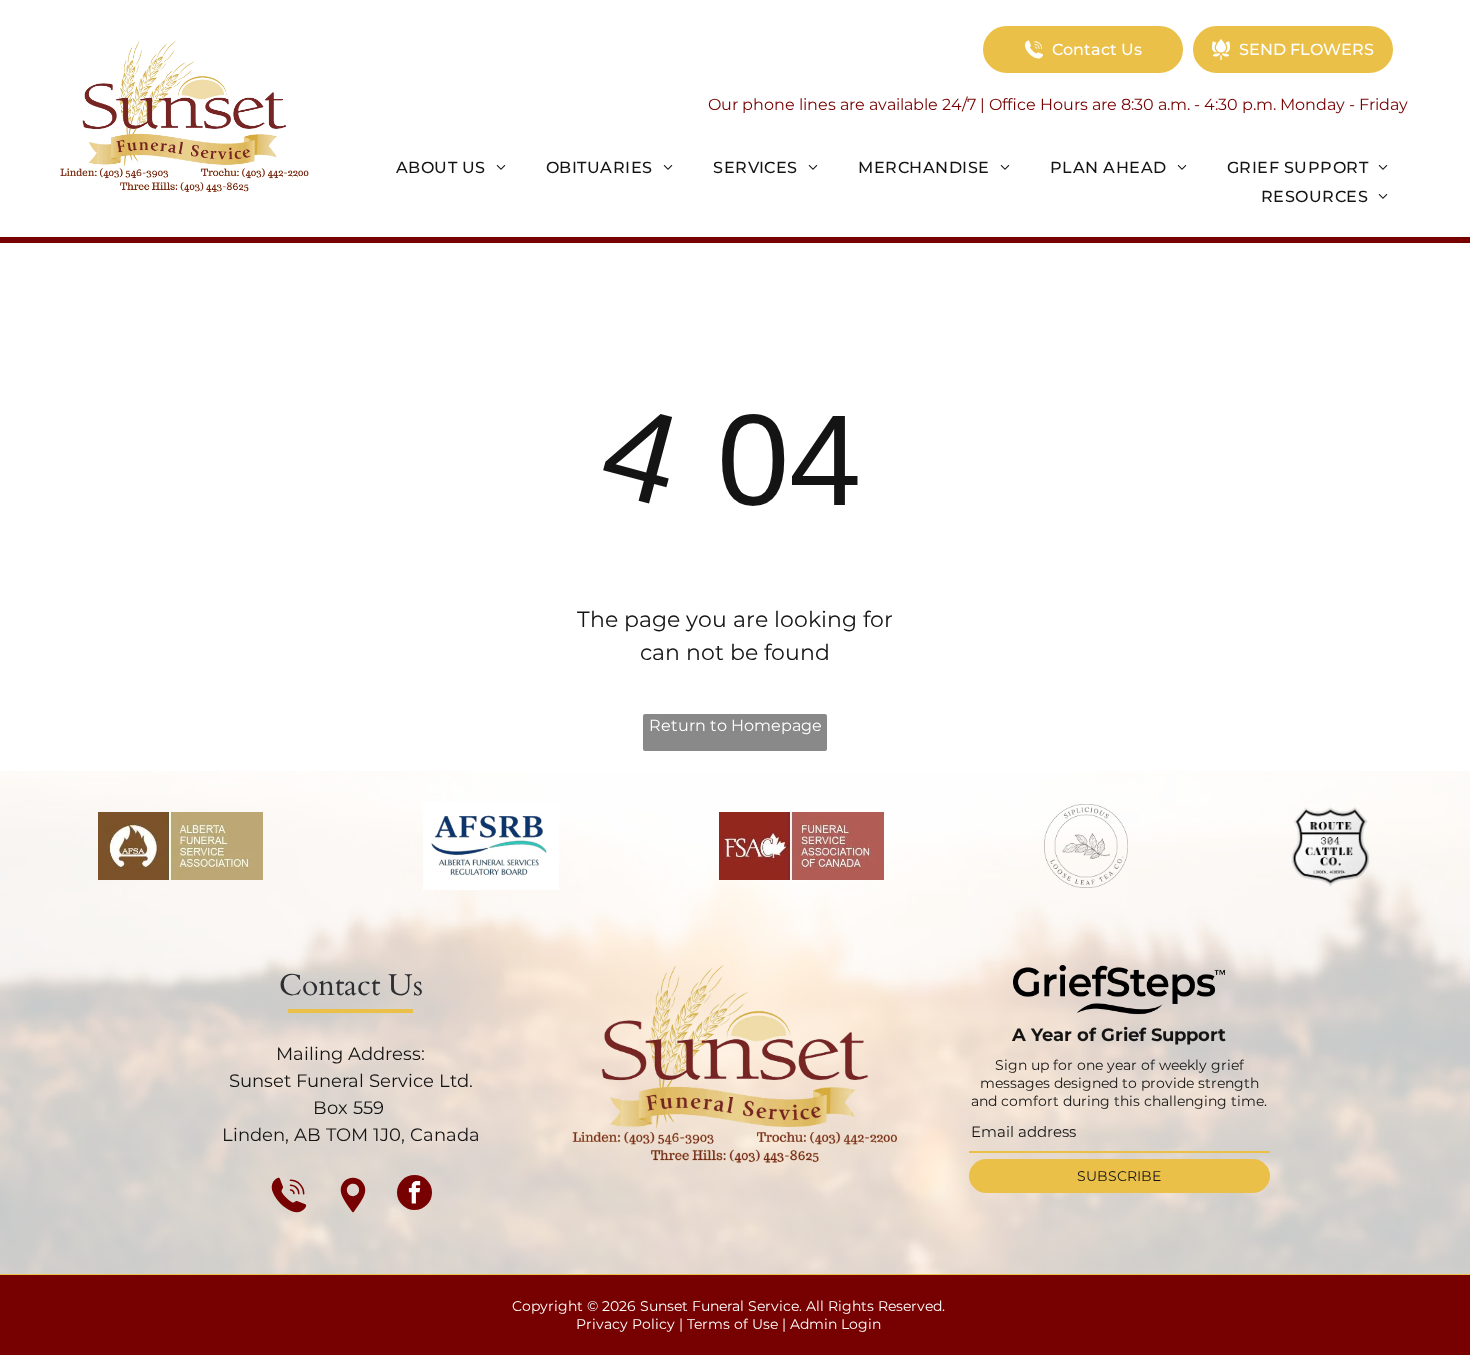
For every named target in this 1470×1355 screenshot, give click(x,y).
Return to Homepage (735, 725)
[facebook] (414, 1195)
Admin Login (835, 1324)
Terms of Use (732, 1324)
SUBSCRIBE (1119, 1176)
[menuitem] (451, 166)
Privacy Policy (625, 1324)
